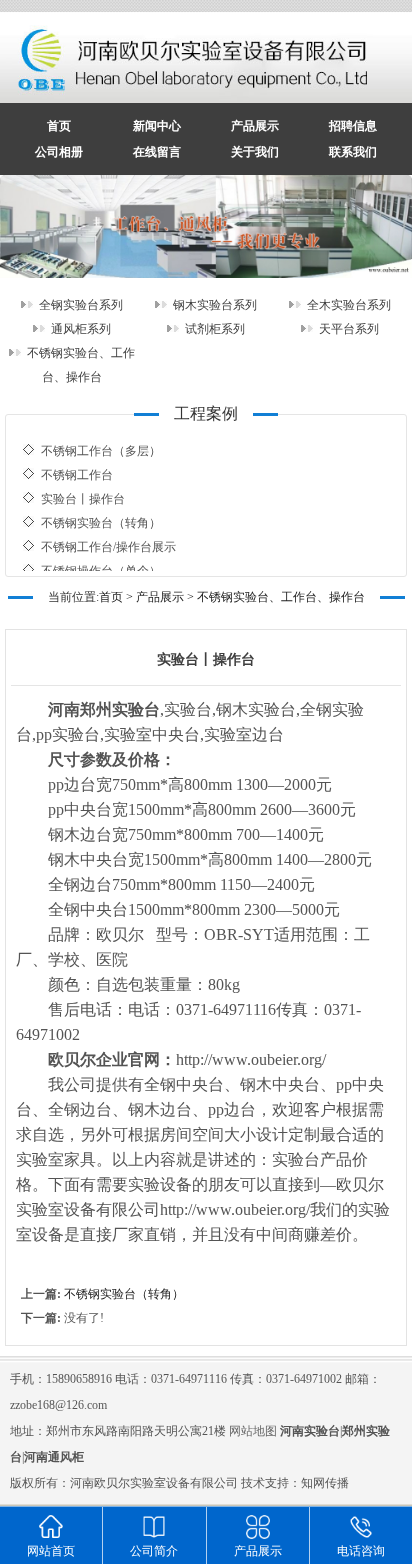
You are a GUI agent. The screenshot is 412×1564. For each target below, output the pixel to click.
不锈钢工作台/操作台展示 (108, 537)
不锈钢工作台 (77, 465)
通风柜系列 (81, 329)
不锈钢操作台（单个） (101, 561)
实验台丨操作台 (83, 489)
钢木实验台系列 (215, 305)
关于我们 (255, 152)
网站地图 (253, 1431)
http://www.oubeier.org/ (251, 1059)
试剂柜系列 (215, 329)
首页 (59, 126)
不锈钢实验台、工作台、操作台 (281, 597)
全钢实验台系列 (81, 305)
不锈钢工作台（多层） (101, 441)
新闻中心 (157, 126)
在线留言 (157, 152)
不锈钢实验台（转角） (101, 513)
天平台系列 (349, 329)
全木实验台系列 (349, 305)
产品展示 (255, 126)
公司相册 (59, 152)
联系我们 (353, 152)
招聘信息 (353, 126)
